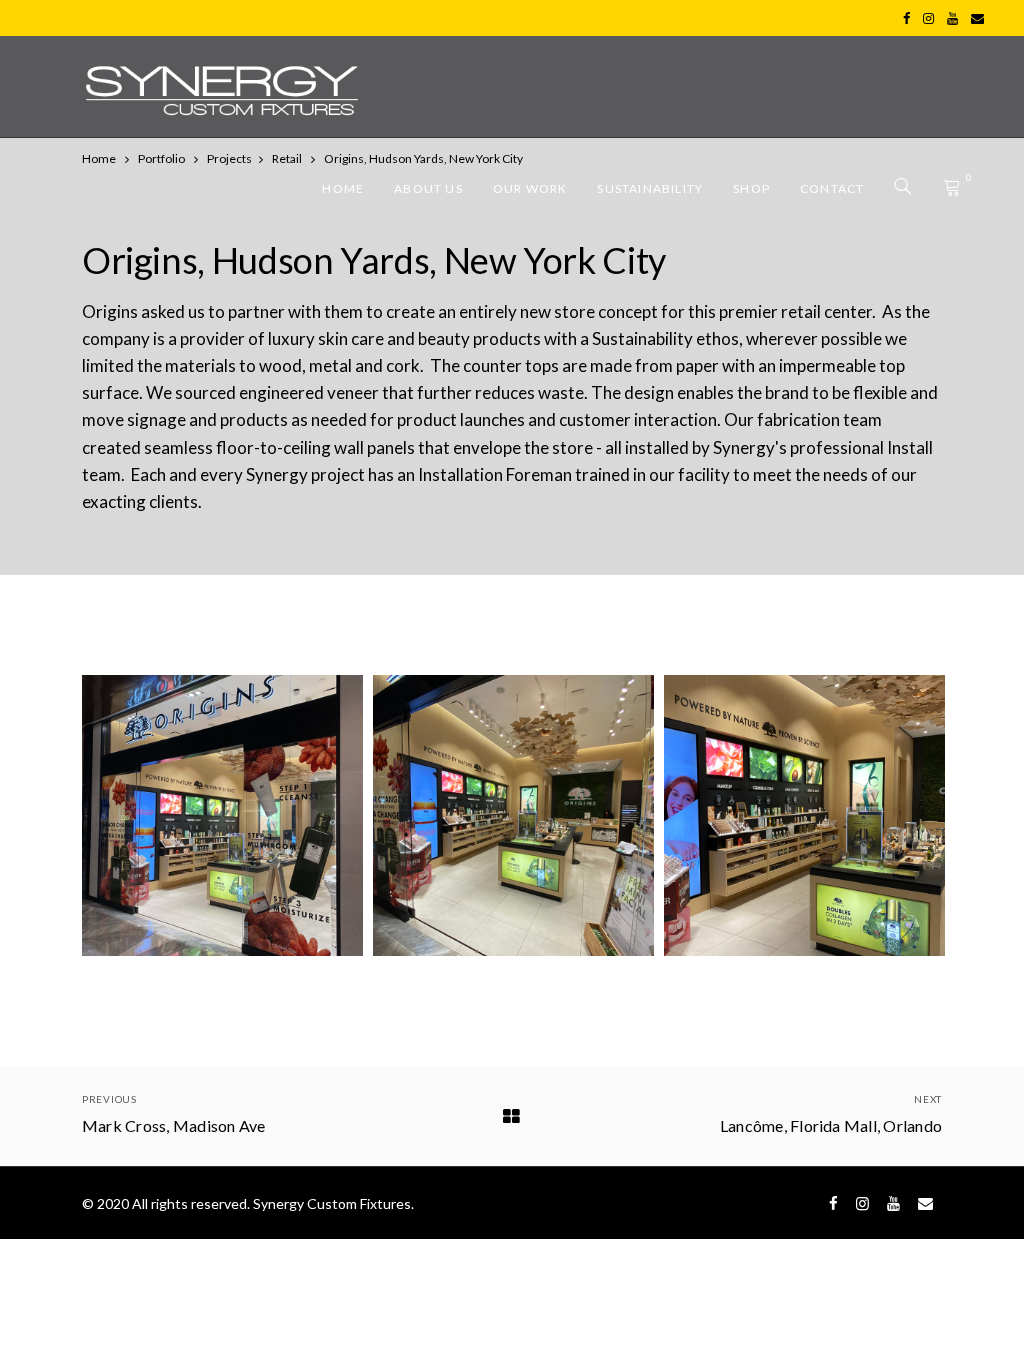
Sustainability (650, 188)
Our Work (530, 188)
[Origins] (222, 815)
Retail (287, 158)
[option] (222, 815)
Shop (751, 188)
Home (343, 188)
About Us (428, 188)
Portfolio (161, 158)
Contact (832, 188)
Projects (229, 158)
